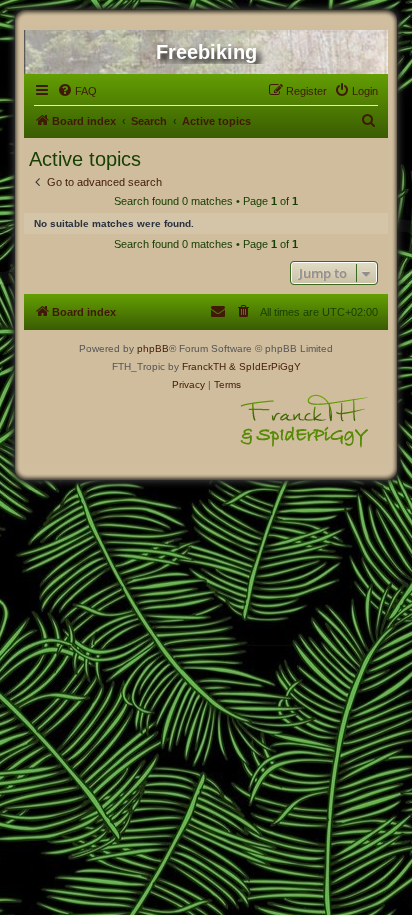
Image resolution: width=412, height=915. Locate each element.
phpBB (153, 348)
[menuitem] (77, 91)
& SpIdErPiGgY (265, 366)
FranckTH (204, 366)
